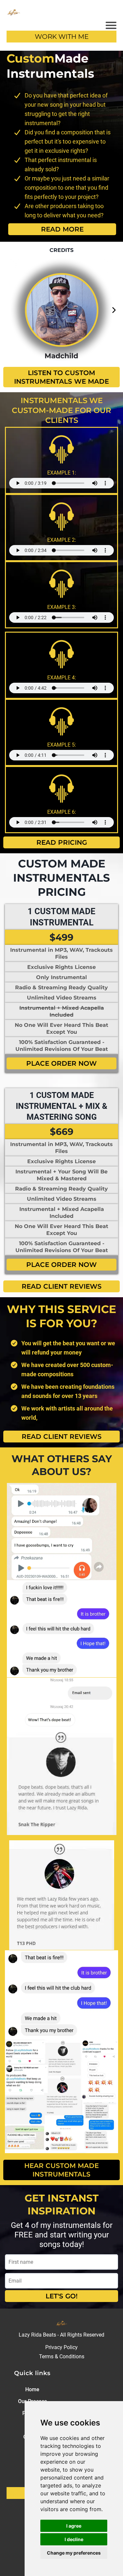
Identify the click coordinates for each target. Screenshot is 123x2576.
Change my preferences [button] (74, 2553)
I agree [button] (74, 2526)
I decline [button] (74, 2539)
